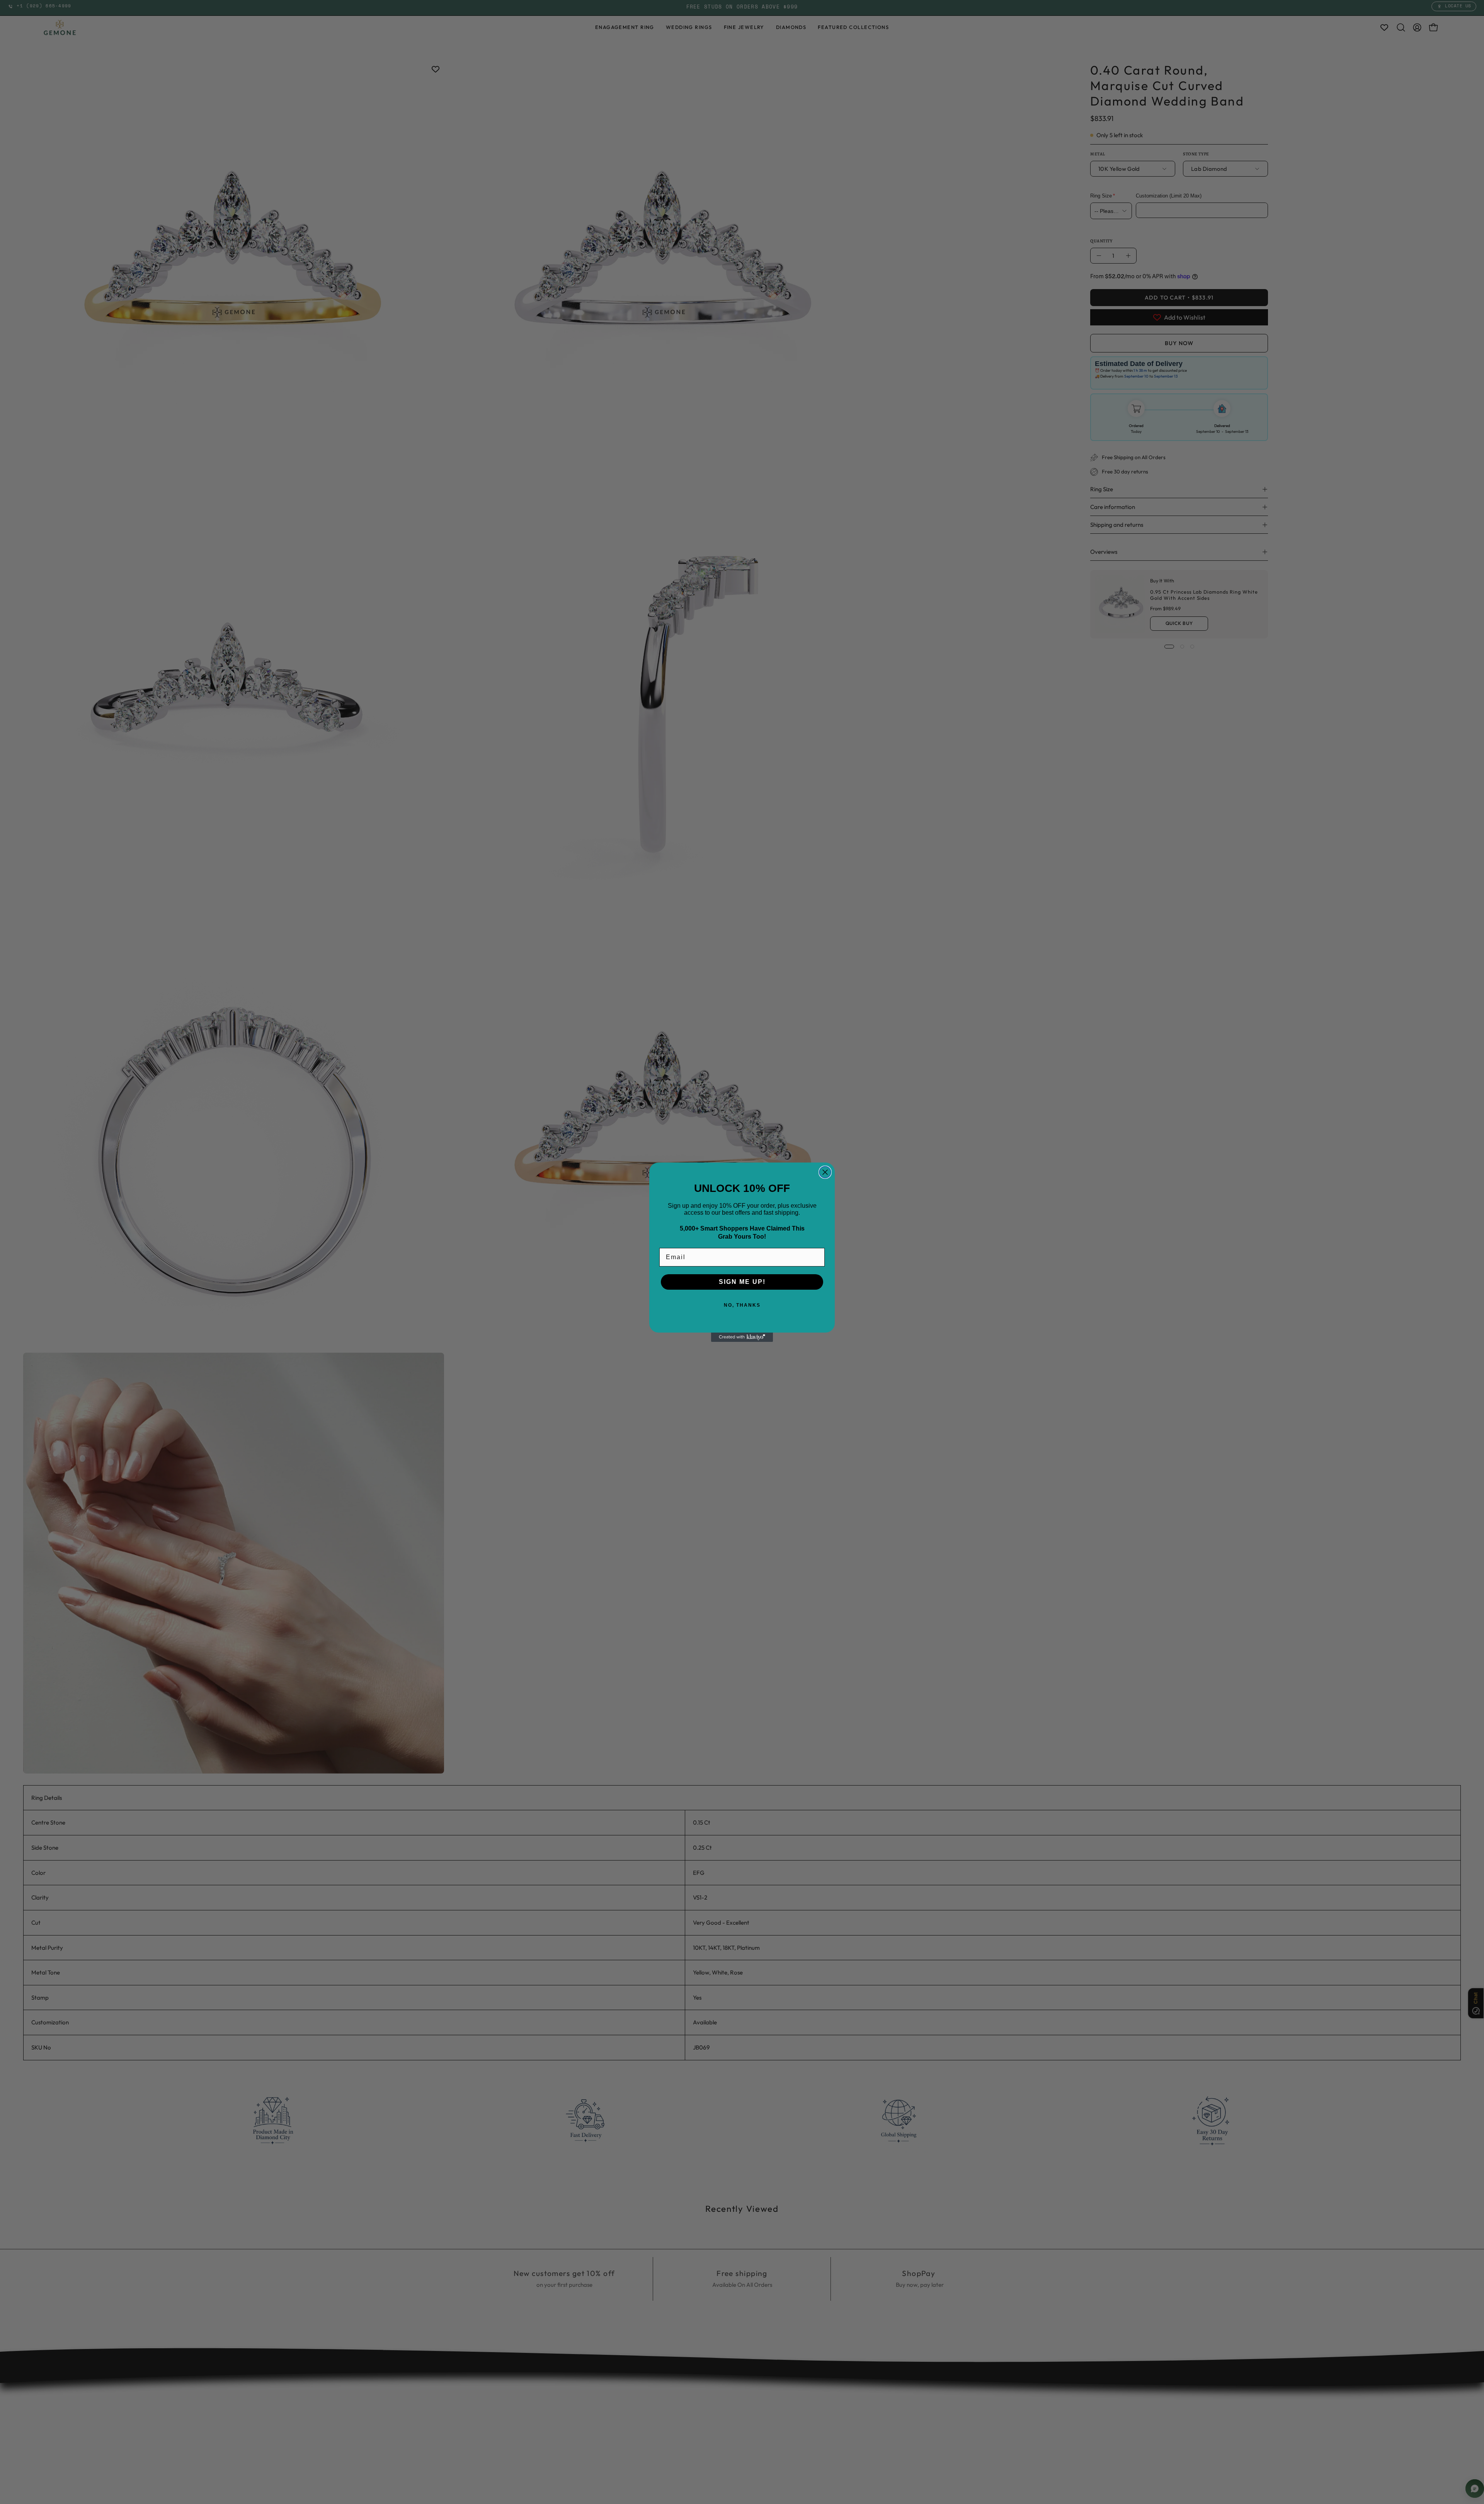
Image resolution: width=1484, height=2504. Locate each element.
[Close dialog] (825, 1172)
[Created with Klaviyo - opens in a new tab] (742, 1337)
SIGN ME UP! (742, 1282)
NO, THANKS (742, 1305)
